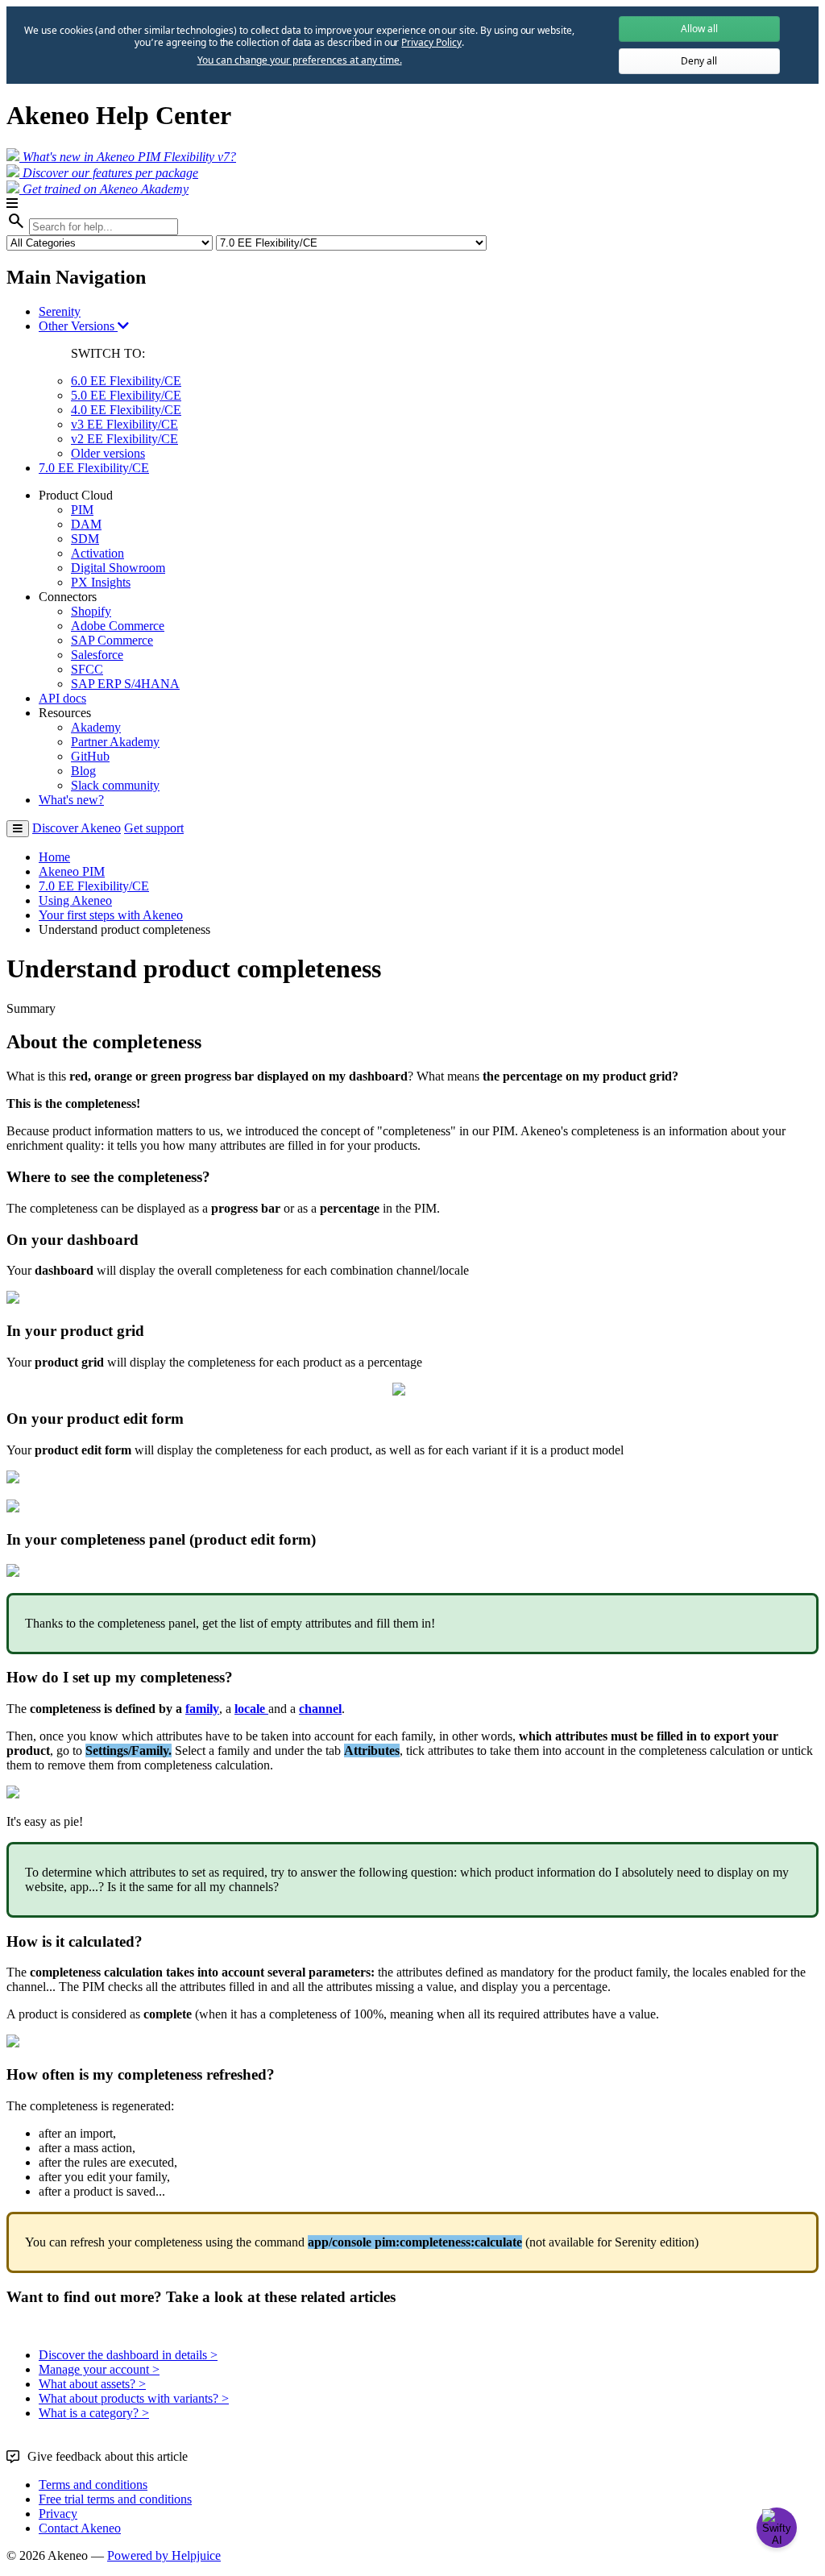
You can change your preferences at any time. (300, 60)
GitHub (90, 756)
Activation (97, 553)
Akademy (96, 727)
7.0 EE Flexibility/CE (94, 468)
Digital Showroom (118, 568)
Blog (83, 771)
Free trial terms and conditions (115, 2499)
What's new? (71, 800)
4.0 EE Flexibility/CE (126, 410)
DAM (86, 524)
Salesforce (97, 655)
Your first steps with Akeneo (111, 915)
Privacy (58, 2514)
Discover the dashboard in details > (128, 2355)
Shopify (91, 611)
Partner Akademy (115, 742)
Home (54, 857)
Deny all (699, 61)
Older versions (108, 453)
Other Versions (78, 326)
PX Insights (101, 582)
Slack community (115, 785)
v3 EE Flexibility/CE (124, 424)
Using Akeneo (75, 900)
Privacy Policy (431, 42)
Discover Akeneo (77, 828)
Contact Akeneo (80, 2528)
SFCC (87, 669)
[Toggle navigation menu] (18, 829)
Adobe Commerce (118, 626)
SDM (85, 539)
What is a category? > (94, 2413)
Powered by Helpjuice (164, 2555)
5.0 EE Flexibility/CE (126, 395)
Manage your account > (99, 2369)
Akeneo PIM (72, 871)
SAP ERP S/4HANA (125, 684)
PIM (82, 510)
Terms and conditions (93, 2485)
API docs (62, 698)
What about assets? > (92, 2384)
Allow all (699, 29)
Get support (154, 828)
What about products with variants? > (134, 2398)
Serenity (60, 311)
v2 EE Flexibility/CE (124, 439)
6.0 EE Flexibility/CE (126, 381)
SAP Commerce (112, 640)
